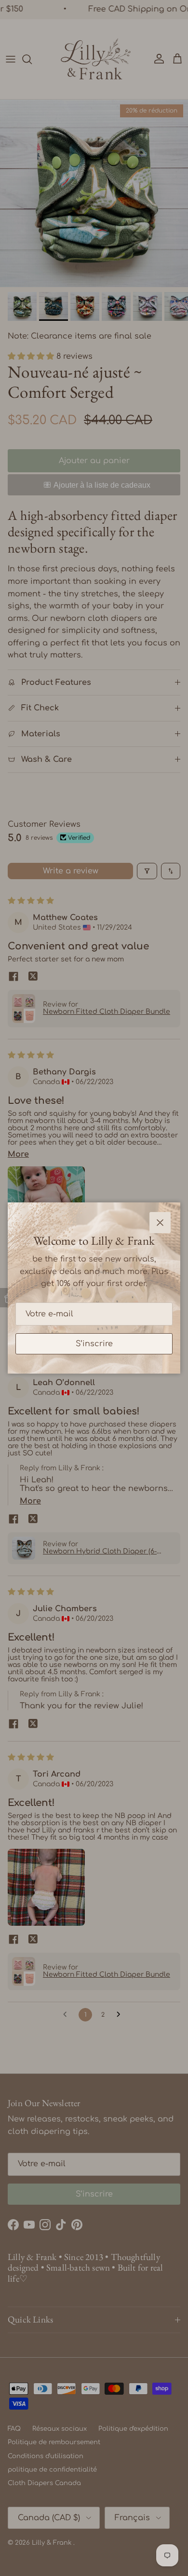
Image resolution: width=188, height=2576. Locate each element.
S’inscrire (94, 1344)
